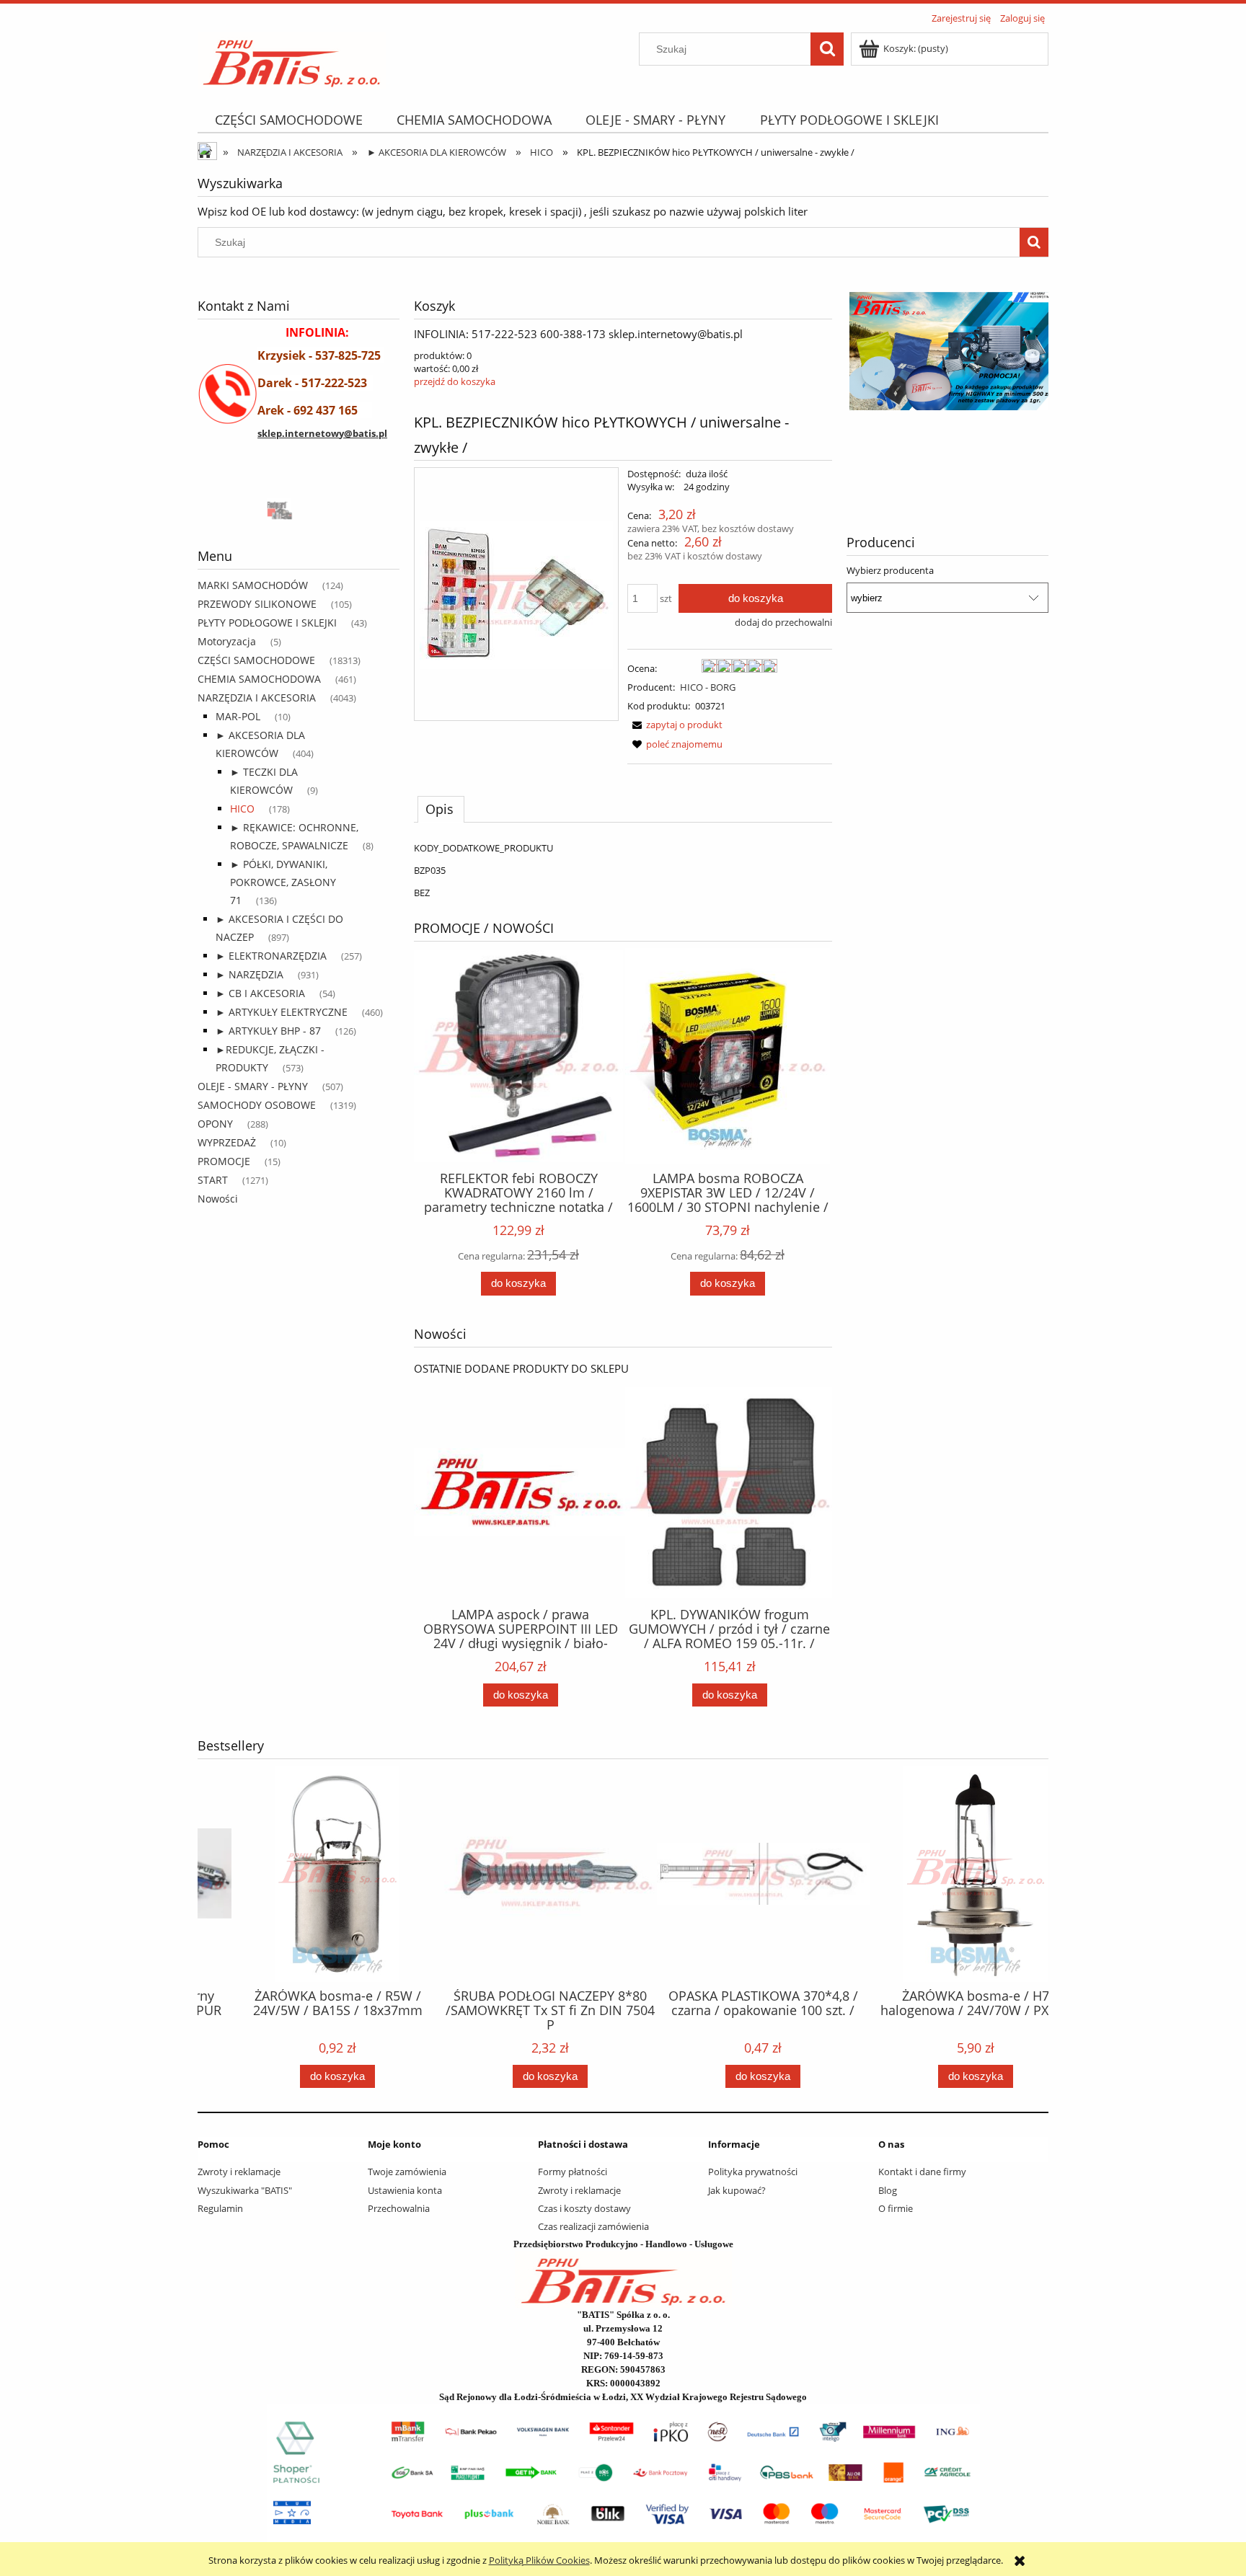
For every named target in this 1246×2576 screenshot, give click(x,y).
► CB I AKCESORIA (260, 993)
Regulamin (220, 2208)
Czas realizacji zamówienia (593, 2226)
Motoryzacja (227, 641)
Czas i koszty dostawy (584, 2208)
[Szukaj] (827, 49)
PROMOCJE (224, 1161)
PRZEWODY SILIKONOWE (257, 604)
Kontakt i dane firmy (922, 2172)
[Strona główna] (292, 58)
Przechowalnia (399, 2208)
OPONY (215, 1124)
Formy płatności (573, 2172)
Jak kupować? (737, 2190)
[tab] (441, 809)
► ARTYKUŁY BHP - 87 (268, 1031)
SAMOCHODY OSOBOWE (257, 1105)
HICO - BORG (708, 687)
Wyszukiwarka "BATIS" (245, 2190)
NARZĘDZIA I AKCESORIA (257, 698)
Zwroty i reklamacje (239, 2172)
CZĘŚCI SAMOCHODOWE (256, 660)
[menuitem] (288, 120)
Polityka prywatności (753, 2172)
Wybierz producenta (890, 570)
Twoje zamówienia (407, 2172)
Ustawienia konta (405, 2190)
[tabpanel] (623, 870)
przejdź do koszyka (455, 381)
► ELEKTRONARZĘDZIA (271, 956)
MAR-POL (238, 716)
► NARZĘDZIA (249, 974)
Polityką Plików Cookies (539, 2560)
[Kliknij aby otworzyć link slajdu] (947, 385)
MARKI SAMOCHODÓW (253, 585)
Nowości (218, 1199)
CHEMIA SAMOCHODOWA (259, 679)
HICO (242, 809)
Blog (888, 2190)
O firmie (896, 2208)
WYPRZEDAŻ (227, 1142)
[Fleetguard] (252, 509)
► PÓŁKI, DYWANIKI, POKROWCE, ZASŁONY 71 (283, 882)
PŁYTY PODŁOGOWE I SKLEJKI (267, 623)
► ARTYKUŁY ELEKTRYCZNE (282, 1012)
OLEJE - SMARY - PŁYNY (253, 1086)
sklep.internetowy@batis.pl (322, 433)
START (213, 1180)
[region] (299, 509)
